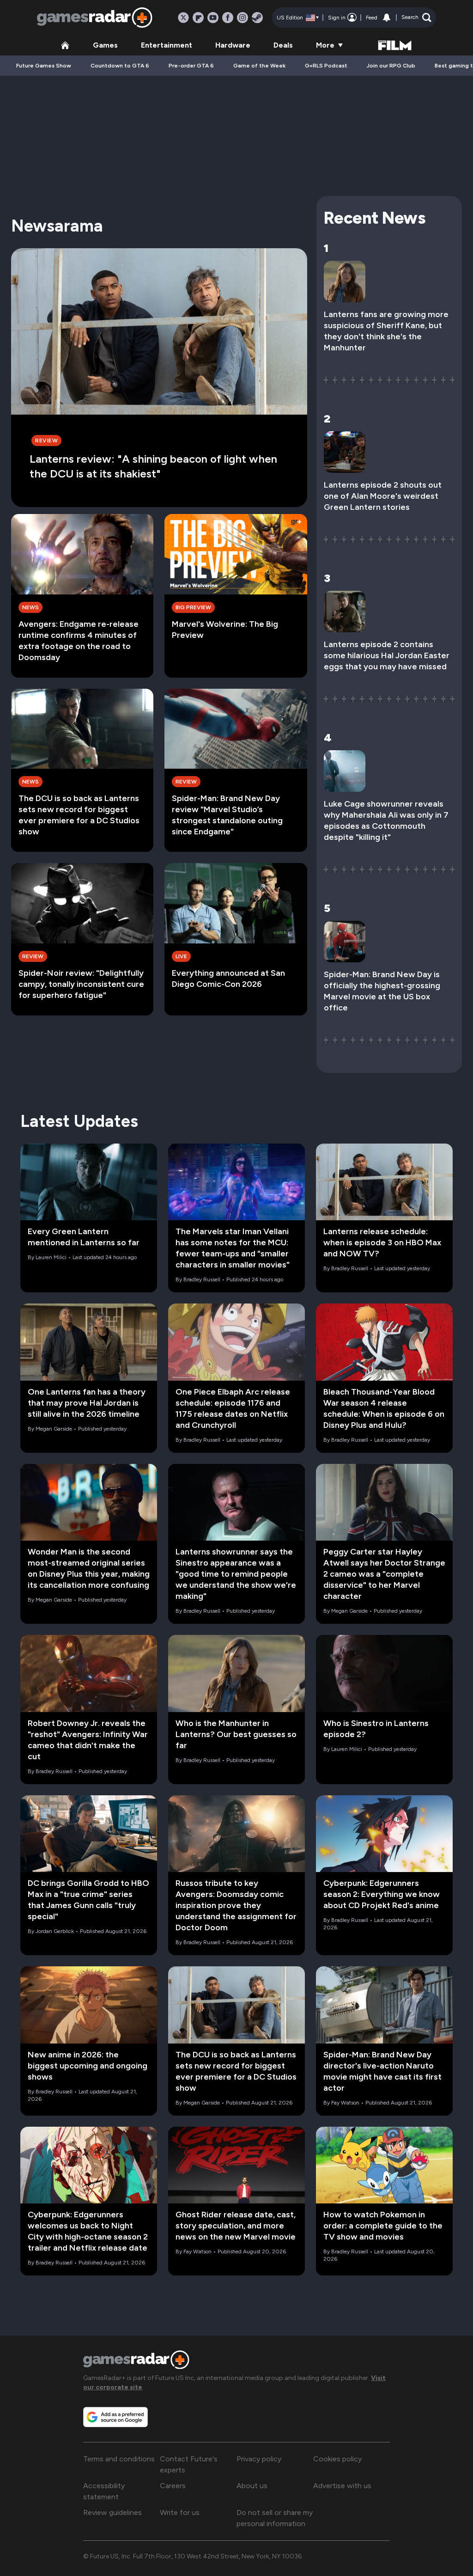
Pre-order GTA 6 (191, 66)
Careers (173, 2486)
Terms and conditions (119, 2459)
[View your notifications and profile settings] (387, 18)
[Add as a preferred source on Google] (115, 2417)
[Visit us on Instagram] (243, 18)
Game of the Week (259, 66)
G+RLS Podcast (326, 66)
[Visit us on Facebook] (228, 18)
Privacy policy (259, 2459)
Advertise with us (342, 2486)
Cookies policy (337, 2459)
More (325, 45)
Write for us (180, 2512)
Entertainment (167, 45)
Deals (283, 45)
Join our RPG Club (391, 66)
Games (105, 45)
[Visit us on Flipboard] (198, 18)
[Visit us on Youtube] (213, 18)
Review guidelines (112, 2512)
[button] (416, 18)
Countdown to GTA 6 (120, 66)
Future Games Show (44, 66)
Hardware (233, 45)
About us (252, 2486)
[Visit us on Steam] (257, 18)
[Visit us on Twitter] (183, 18)
